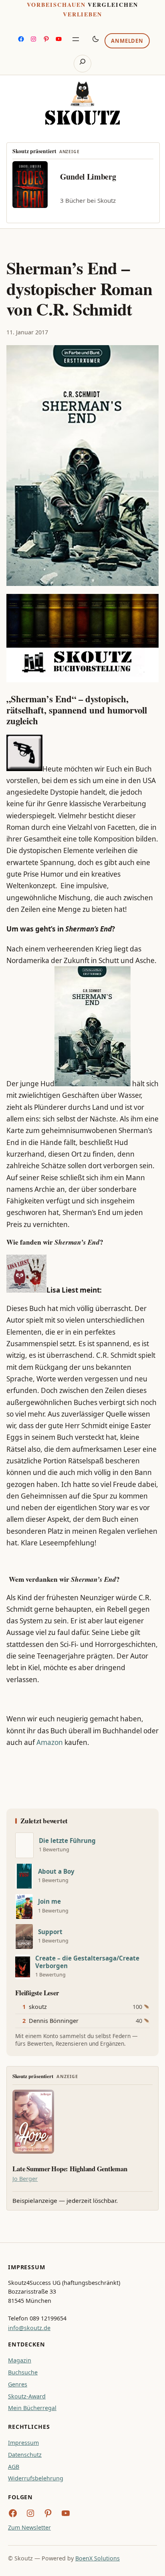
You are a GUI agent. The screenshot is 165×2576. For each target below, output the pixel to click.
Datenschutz (25, 2455)
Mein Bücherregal (32, 2408)
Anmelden (127, 41)
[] (24, 1845)
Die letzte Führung (67, 1841)
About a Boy (56, 1872)
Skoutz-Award (27, 2396)
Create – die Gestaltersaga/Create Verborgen (87, 1962)
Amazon (50, 1742)
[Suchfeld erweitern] (82, 64)
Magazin (20, 2360)
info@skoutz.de (29, 2328)
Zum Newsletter (29, 2527)
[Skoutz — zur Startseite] (82, 103)
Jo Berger (25, 2179)
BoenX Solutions (98, 2558)
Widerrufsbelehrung (36, 2478)
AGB (14, 2467)
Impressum (23, 2443)
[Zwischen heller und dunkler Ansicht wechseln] (96, 39)
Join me (49, 1902)
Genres (18, 2384)
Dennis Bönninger (54, 2021)
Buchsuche (23, 2372)
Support (50, 1932)
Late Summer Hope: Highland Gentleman (70, 2169)
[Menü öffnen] (76, 39)
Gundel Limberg (88, 177)
